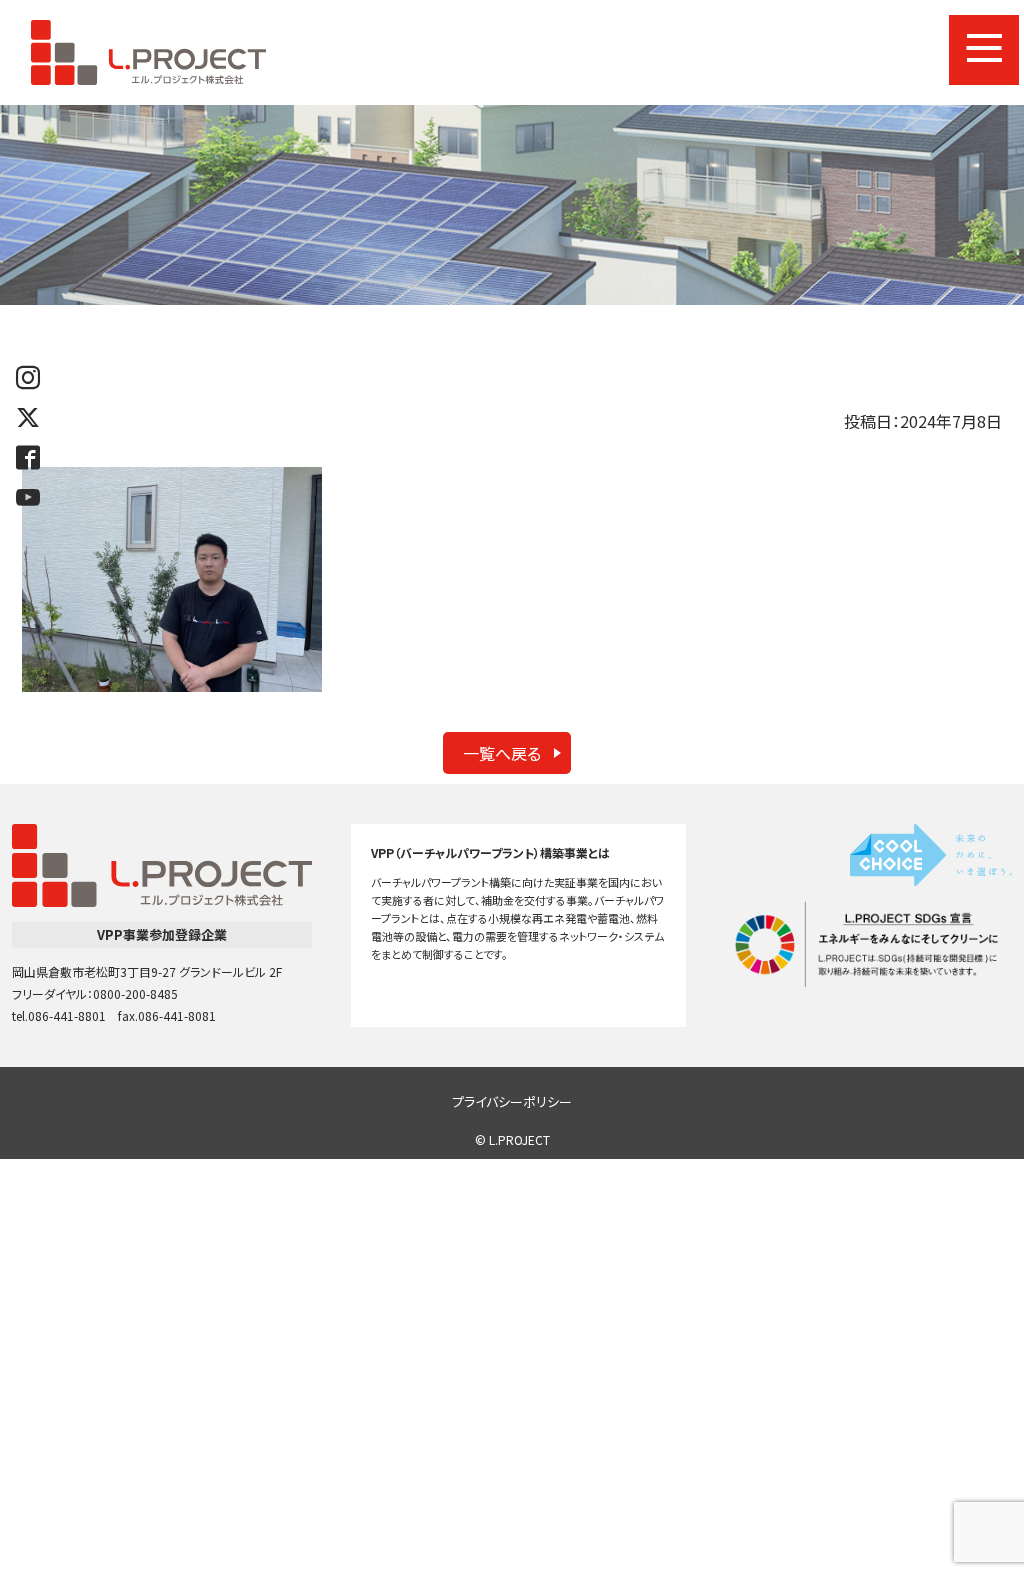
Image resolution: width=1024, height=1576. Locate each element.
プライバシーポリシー (512, 1101)
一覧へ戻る (502, 753)
